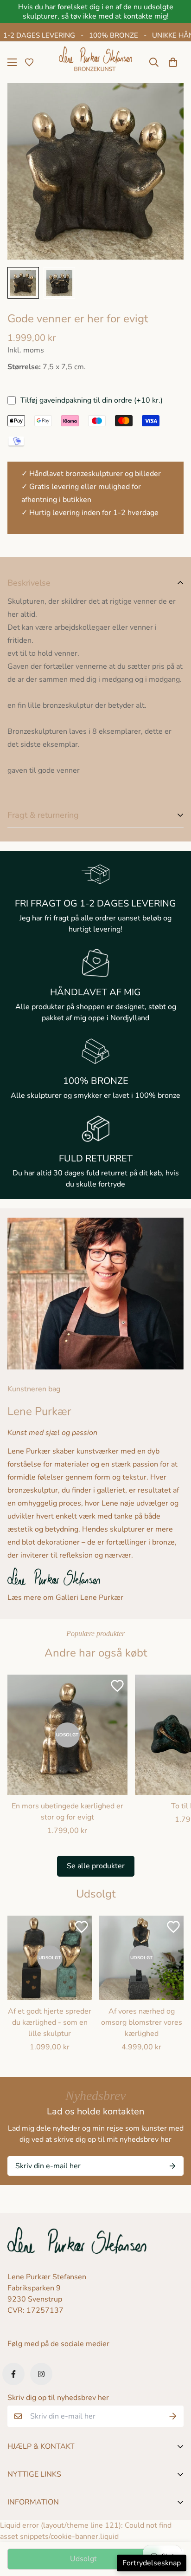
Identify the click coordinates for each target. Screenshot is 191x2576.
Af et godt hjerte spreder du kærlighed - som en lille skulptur (50, 2022)
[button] (173, 62)
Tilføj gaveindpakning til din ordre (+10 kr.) (92, 400)
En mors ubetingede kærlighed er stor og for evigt (67, 1812)
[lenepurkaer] (95, 62)
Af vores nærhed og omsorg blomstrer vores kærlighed (142, 2022)
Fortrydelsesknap (152, 2563)
